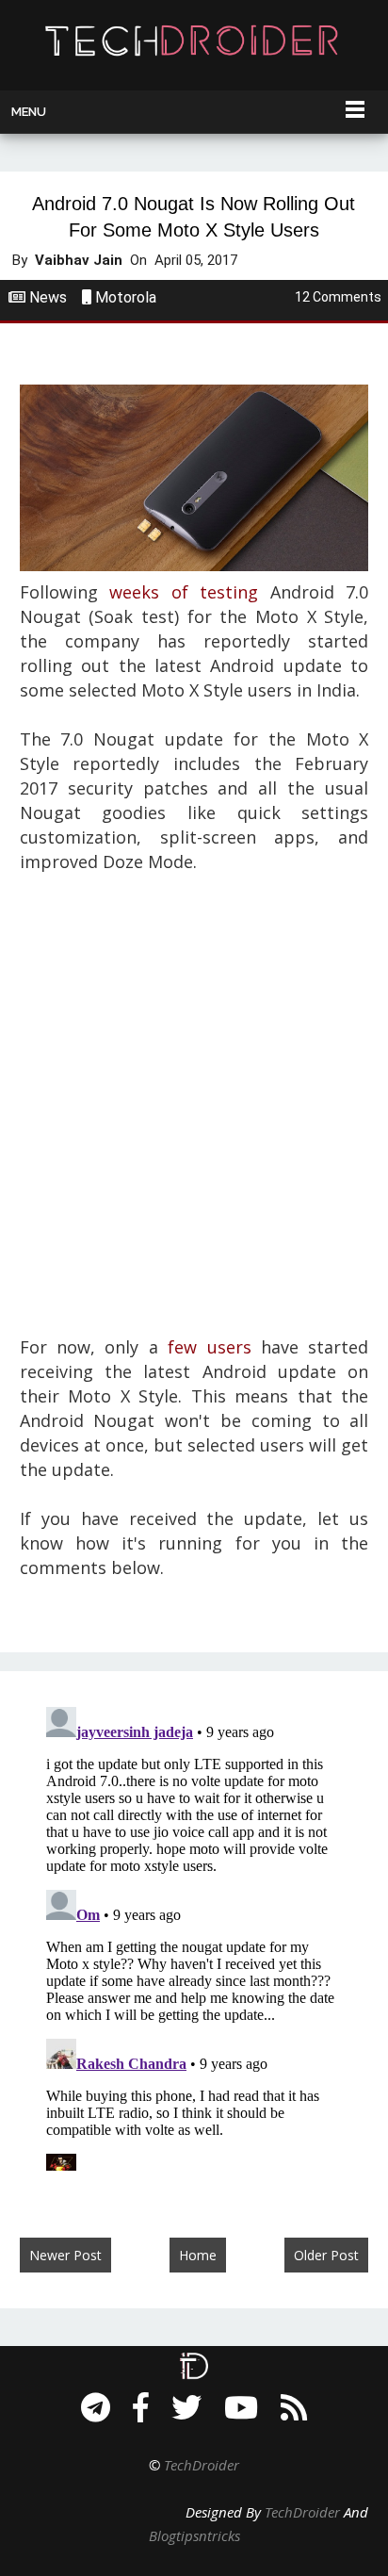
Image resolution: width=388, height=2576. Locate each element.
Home (198, 2255)
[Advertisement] (194, 1117)
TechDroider (202, 2465)
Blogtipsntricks (194, 2535)
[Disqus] (194, 1935)
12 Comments (338, 297)
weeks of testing (184, 592)
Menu (29, 112)
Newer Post (65, 2255)
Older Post (326, 2255)
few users (209, 1347)
